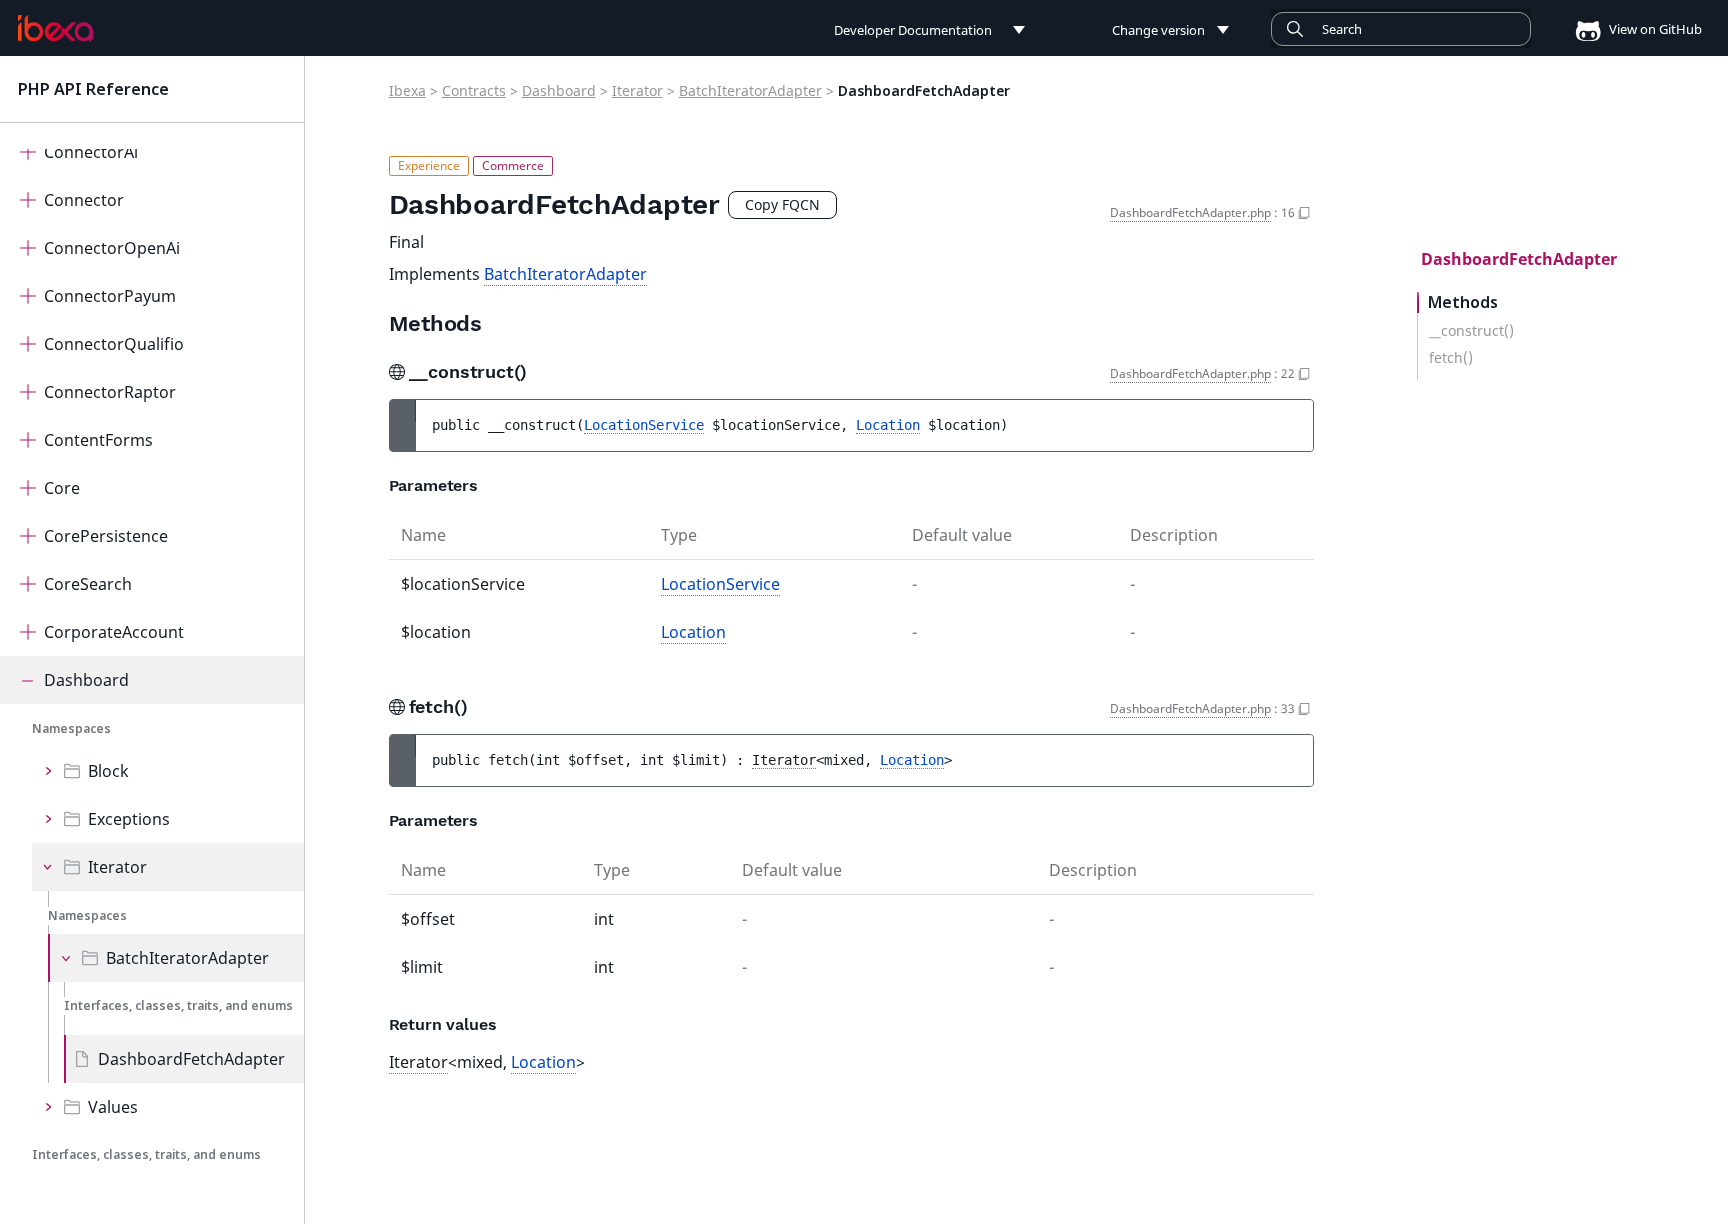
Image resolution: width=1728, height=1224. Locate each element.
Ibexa (407, 90)
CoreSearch (88, 584)
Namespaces (71, 728)
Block (108, 771)
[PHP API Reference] (55, 29)
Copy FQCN (782, 204)
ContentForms (98, 440)
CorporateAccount (114, 632)
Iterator (117, 867)
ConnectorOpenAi (112, 248)
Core (62, 488)
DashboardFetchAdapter (191, 1059)
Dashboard (86, 680)
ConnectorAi (91, 152)
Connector (84, 200)
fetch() (1451, 358)
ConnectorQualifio (114, 344)
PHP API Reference (93, 89)
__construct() (1471, 331)
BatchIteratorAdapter (187, 958)
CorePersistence (106, 536)
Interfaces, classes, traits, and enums (178, 1005)
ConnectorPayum (110, 296)
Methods (1463, 302)
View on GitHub (1654, 29)
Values (113, 1107)
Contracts (474, 90)
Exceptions (129, 819)
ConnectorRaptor (110, 392)
